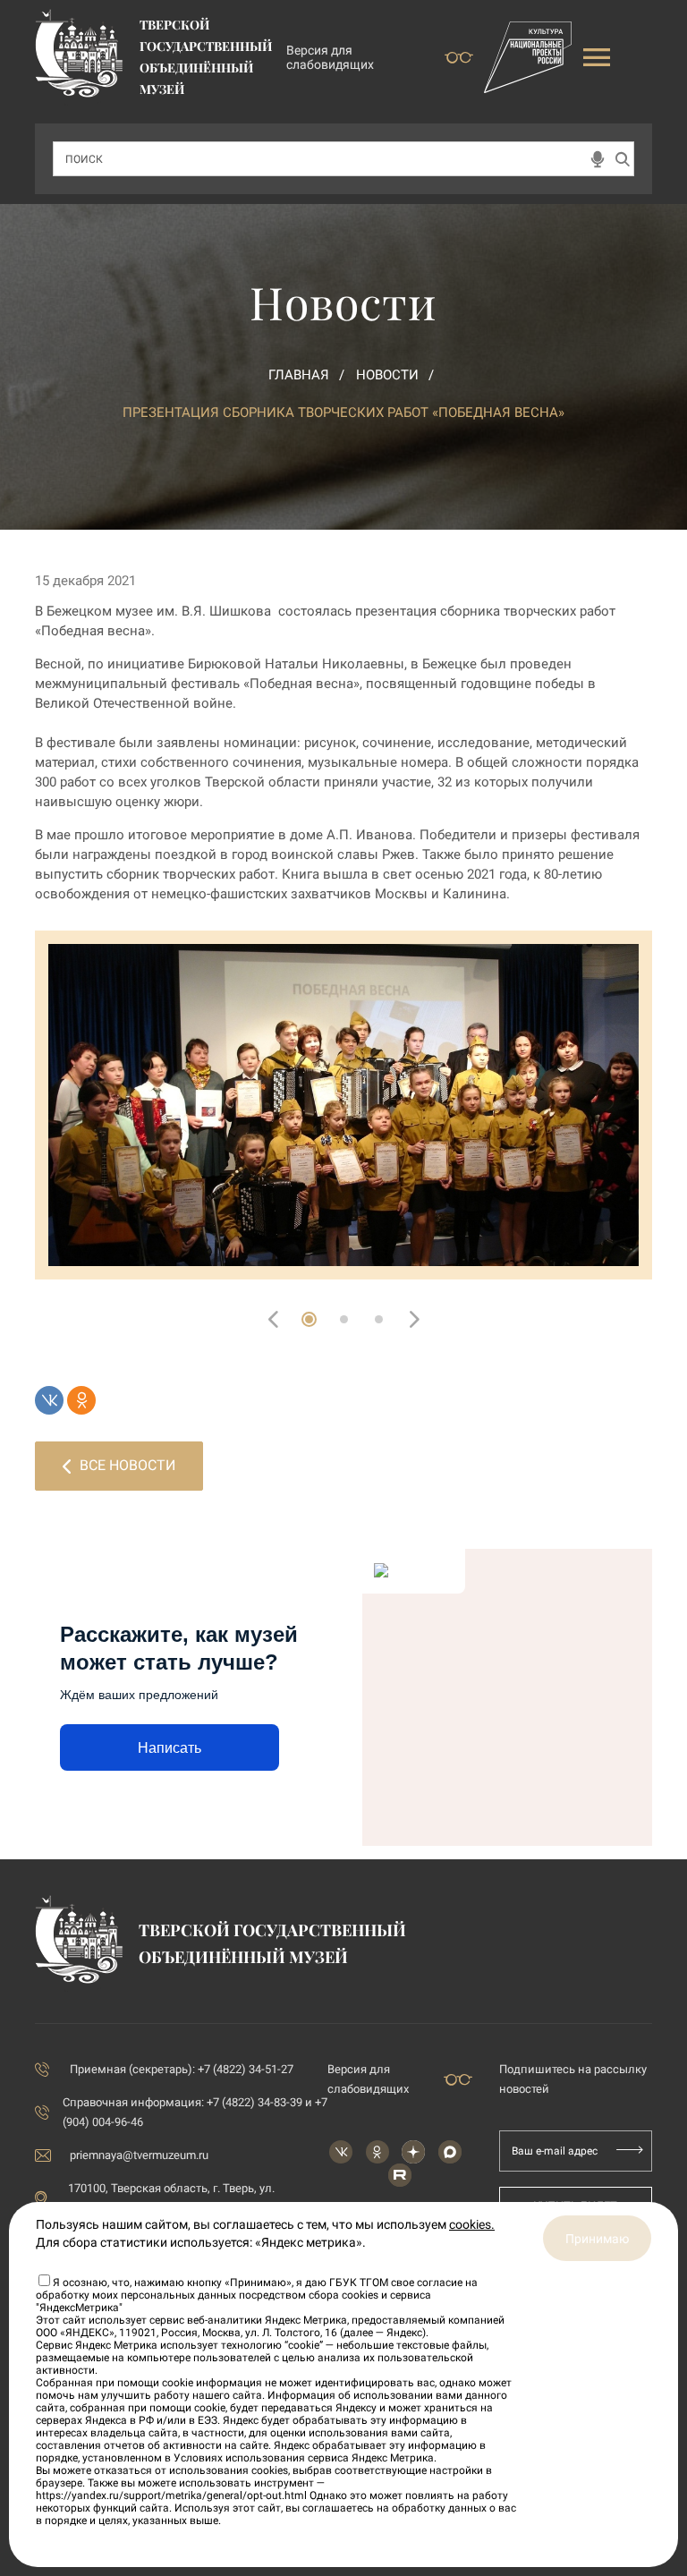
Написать (170, 1748)
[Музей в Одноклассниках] (377, 2152)
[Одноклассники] (81, 1400)
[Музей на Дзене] (413, 2152)
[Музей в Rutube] (400, 2175)
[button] (309, 1319)
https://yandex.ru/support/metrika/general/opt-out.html (171, 2495)
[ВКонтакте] (49, 1400)
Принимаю (597, 2239)
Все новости (127, 1465)
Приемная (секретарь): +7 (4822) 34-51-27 (182, 2069)
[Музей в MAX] (450, 2152)
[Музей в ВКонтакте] (341, 2152)
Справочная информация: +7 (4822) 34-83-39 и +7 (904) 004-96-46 (195, 2112)
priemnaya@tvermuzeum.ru (139, 2155)
